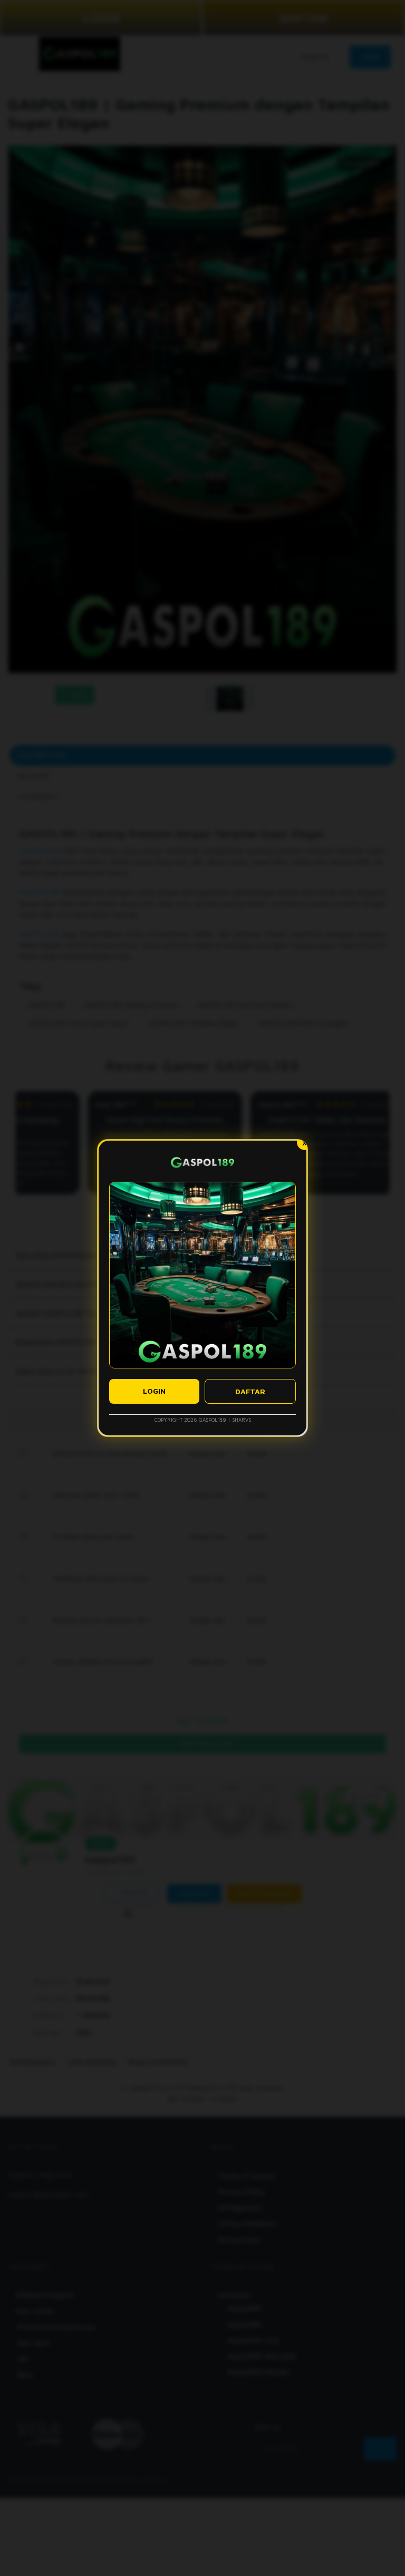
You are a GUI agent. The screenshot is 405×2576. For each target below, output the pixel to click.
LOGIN (154, 1391)
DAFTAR (250, 1391)
